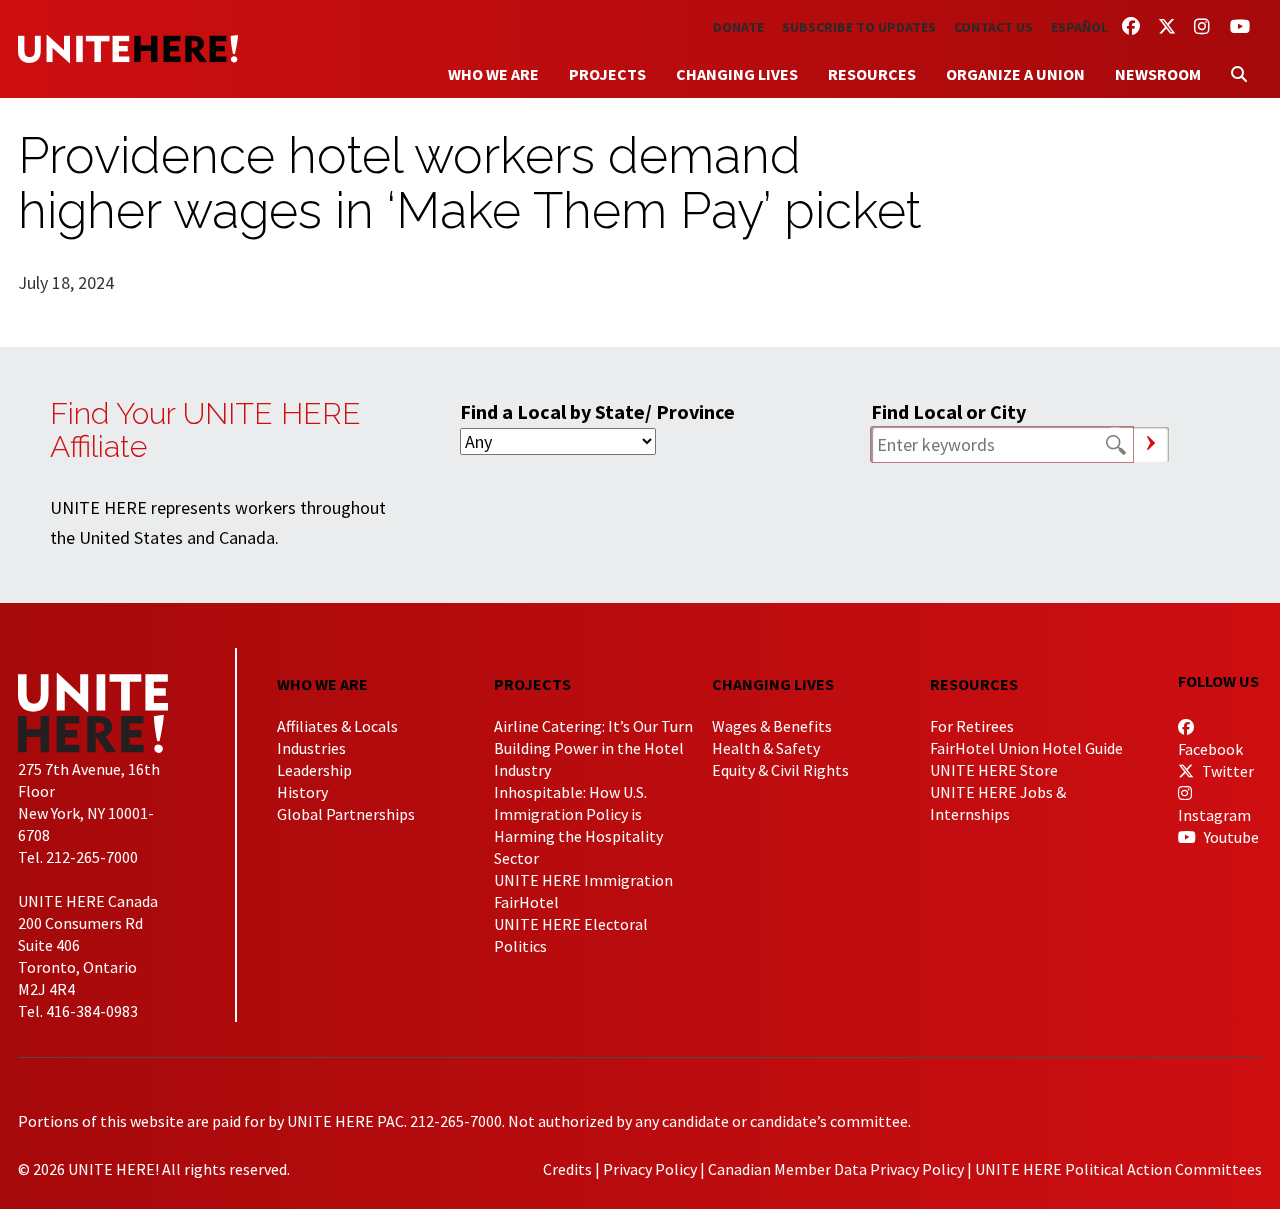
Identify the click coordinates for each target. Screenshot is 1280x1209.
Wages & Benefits (772, 726)
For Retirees (972, 726)
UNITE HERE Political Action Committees (1118, 1169)
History (302, 792)
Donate (738, 27)
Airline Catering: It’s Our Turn (593, 726)
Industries (311, 748)
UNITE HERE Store (994, 770)
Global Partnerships (346, 814)
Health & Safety (766, 748)
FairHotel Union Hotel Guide (1026, 748)
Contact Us (993, 27)
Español (1079, 27)
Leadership (314, 770)
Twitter (1226, 771)
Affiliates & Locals (337, 726)
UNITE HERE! (128, 49)
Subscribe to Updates (859, 27)
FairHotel (526, 902)
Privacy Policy (650, 1169)
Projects (607, 74)
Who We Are (493, 74)
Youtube (1230, 837)
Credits (567, 1169)
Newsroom (1158, 74)
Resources (872, 74)
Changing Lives (737, 74)
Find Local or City (948, 411)
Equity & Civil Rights (780, 770)
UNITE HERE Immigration (583, 880)
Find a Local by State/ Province (597, 411)
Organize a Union (1015, 74)
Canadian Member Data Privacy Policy (836, 1169)
